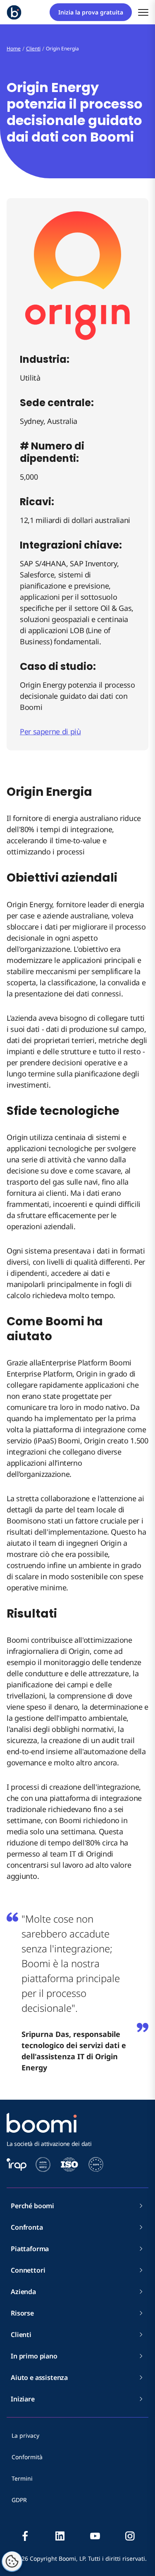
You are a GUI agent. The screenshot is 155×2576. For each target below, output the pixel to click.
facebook (25, 2536)
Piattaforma (30, 2249)
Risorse (22, 2313)
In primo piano (34, 2356)
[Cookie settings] (12, 2562)
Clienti (21, 2335)
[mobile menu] (143, 12)
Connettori (28, 2270)
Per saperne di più (50, 731)
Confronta (27, 2227)
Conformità (27, 2457)
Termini (22, 2478)
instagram (130, 2536)
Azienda (23, 2292)
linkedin (60, 2536)
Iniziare (23, 2399)
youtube (95, 2536)
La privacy (25, 2435)
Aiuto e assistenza (39, 2377)
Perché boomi (32, 2206)
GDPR (19, 2500)
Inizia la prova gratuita (91, 12)
